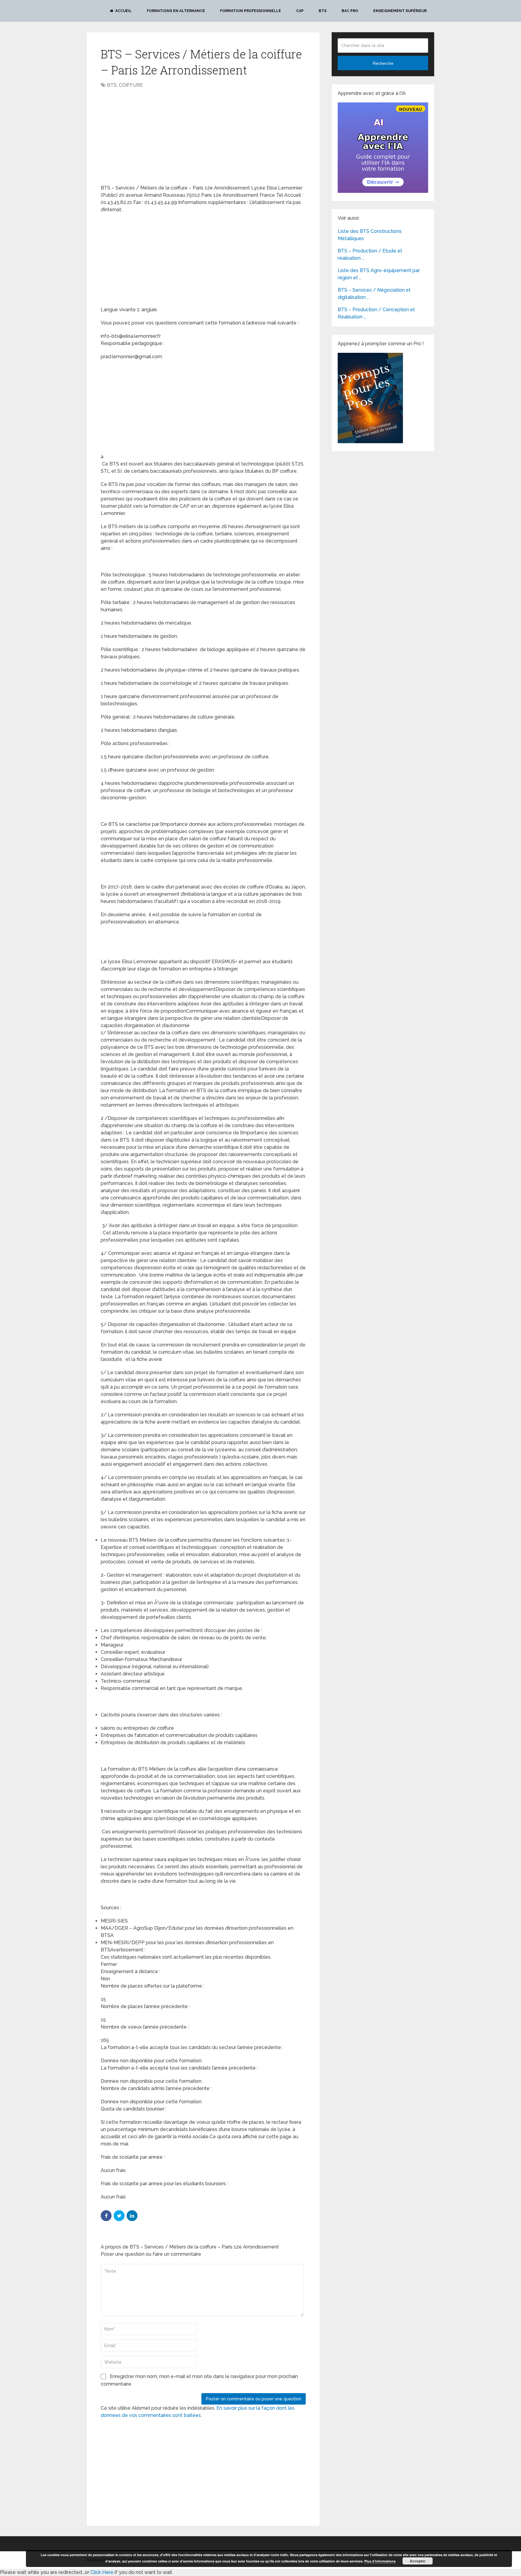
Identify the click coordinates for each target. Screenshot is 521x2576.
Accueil (123, 11)
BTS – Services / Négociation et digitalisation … (374, 294)
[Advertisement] (151, 137)
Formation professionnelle (251, 11)
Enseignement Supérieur (400, 11)
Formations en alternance (176, 11)
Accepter (418, 2561)
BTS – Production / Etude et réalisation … (370, 254)
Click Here (102, 2572)
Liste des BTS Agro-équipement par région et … (379, 274)
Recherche (383, 63)
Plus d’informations (380, 2561)
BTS (323, 11)
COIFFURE (131, 85)
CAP (300, 11)
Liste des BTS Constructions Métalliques (370, 235)
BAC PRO (350, 11)
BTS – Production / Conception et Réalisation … (376, 313)
